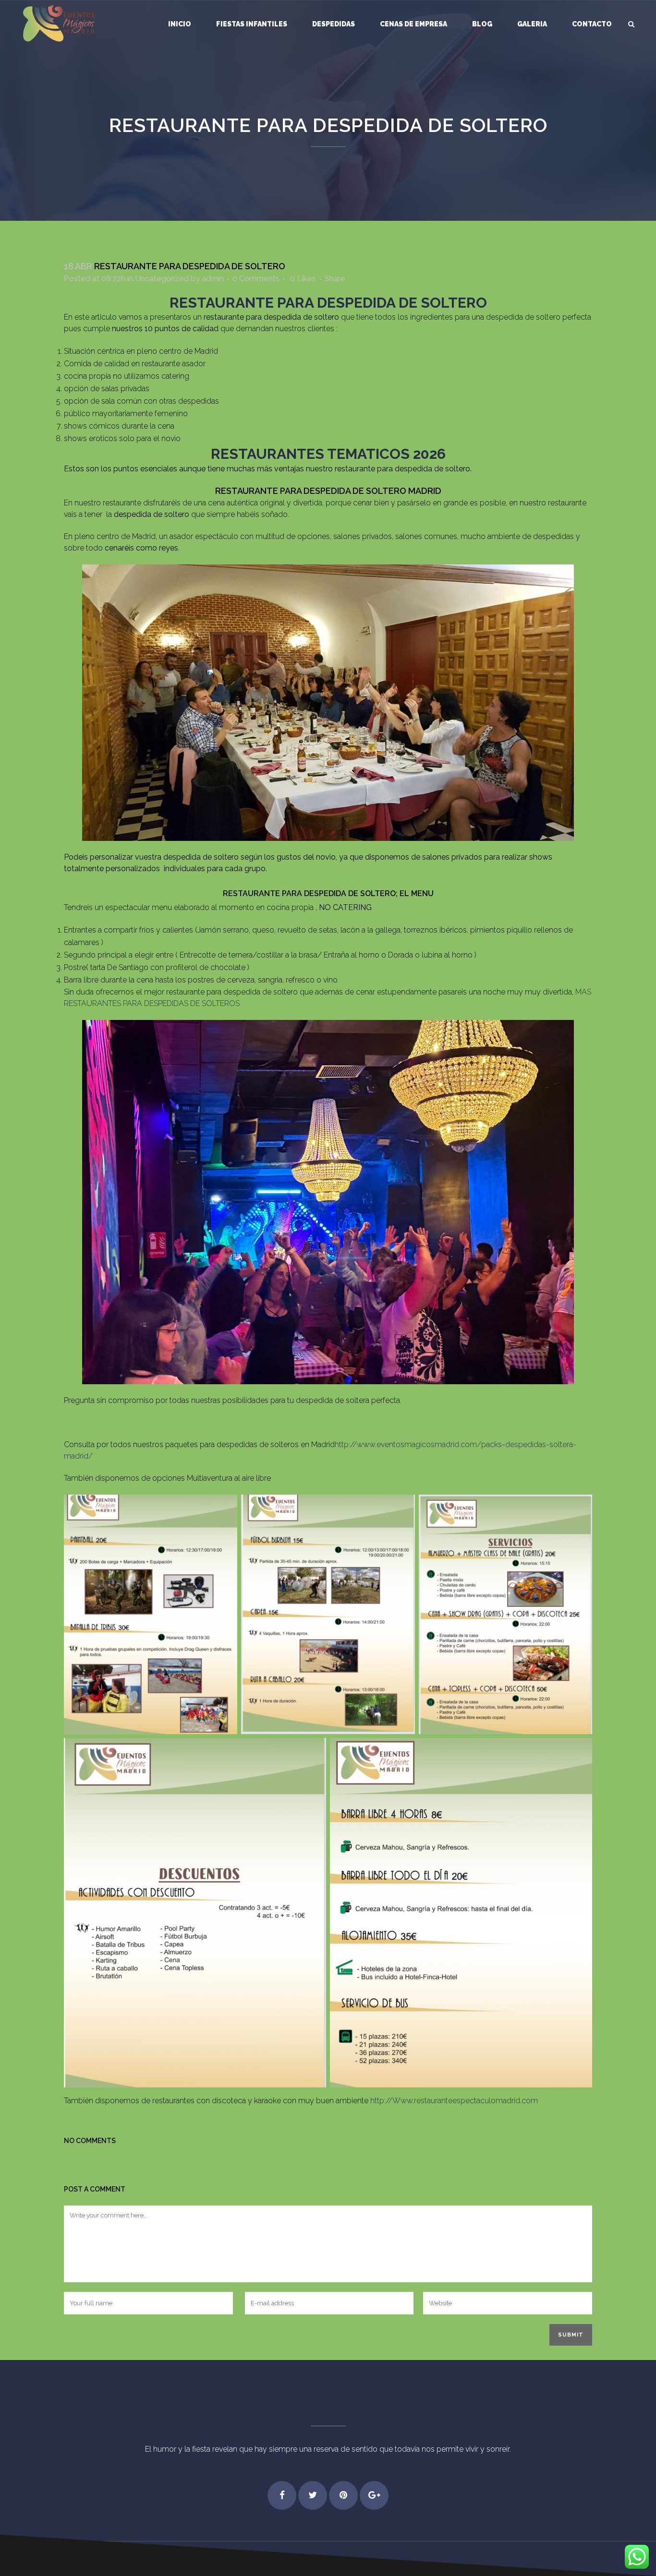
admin (213, 279)
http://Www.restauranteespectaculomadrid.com (454, 2101)
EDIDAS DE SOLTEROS (201, 1003)
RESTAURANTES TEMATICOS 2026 (328, 454)
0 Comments (256, 279)
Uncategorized (162, 279)
